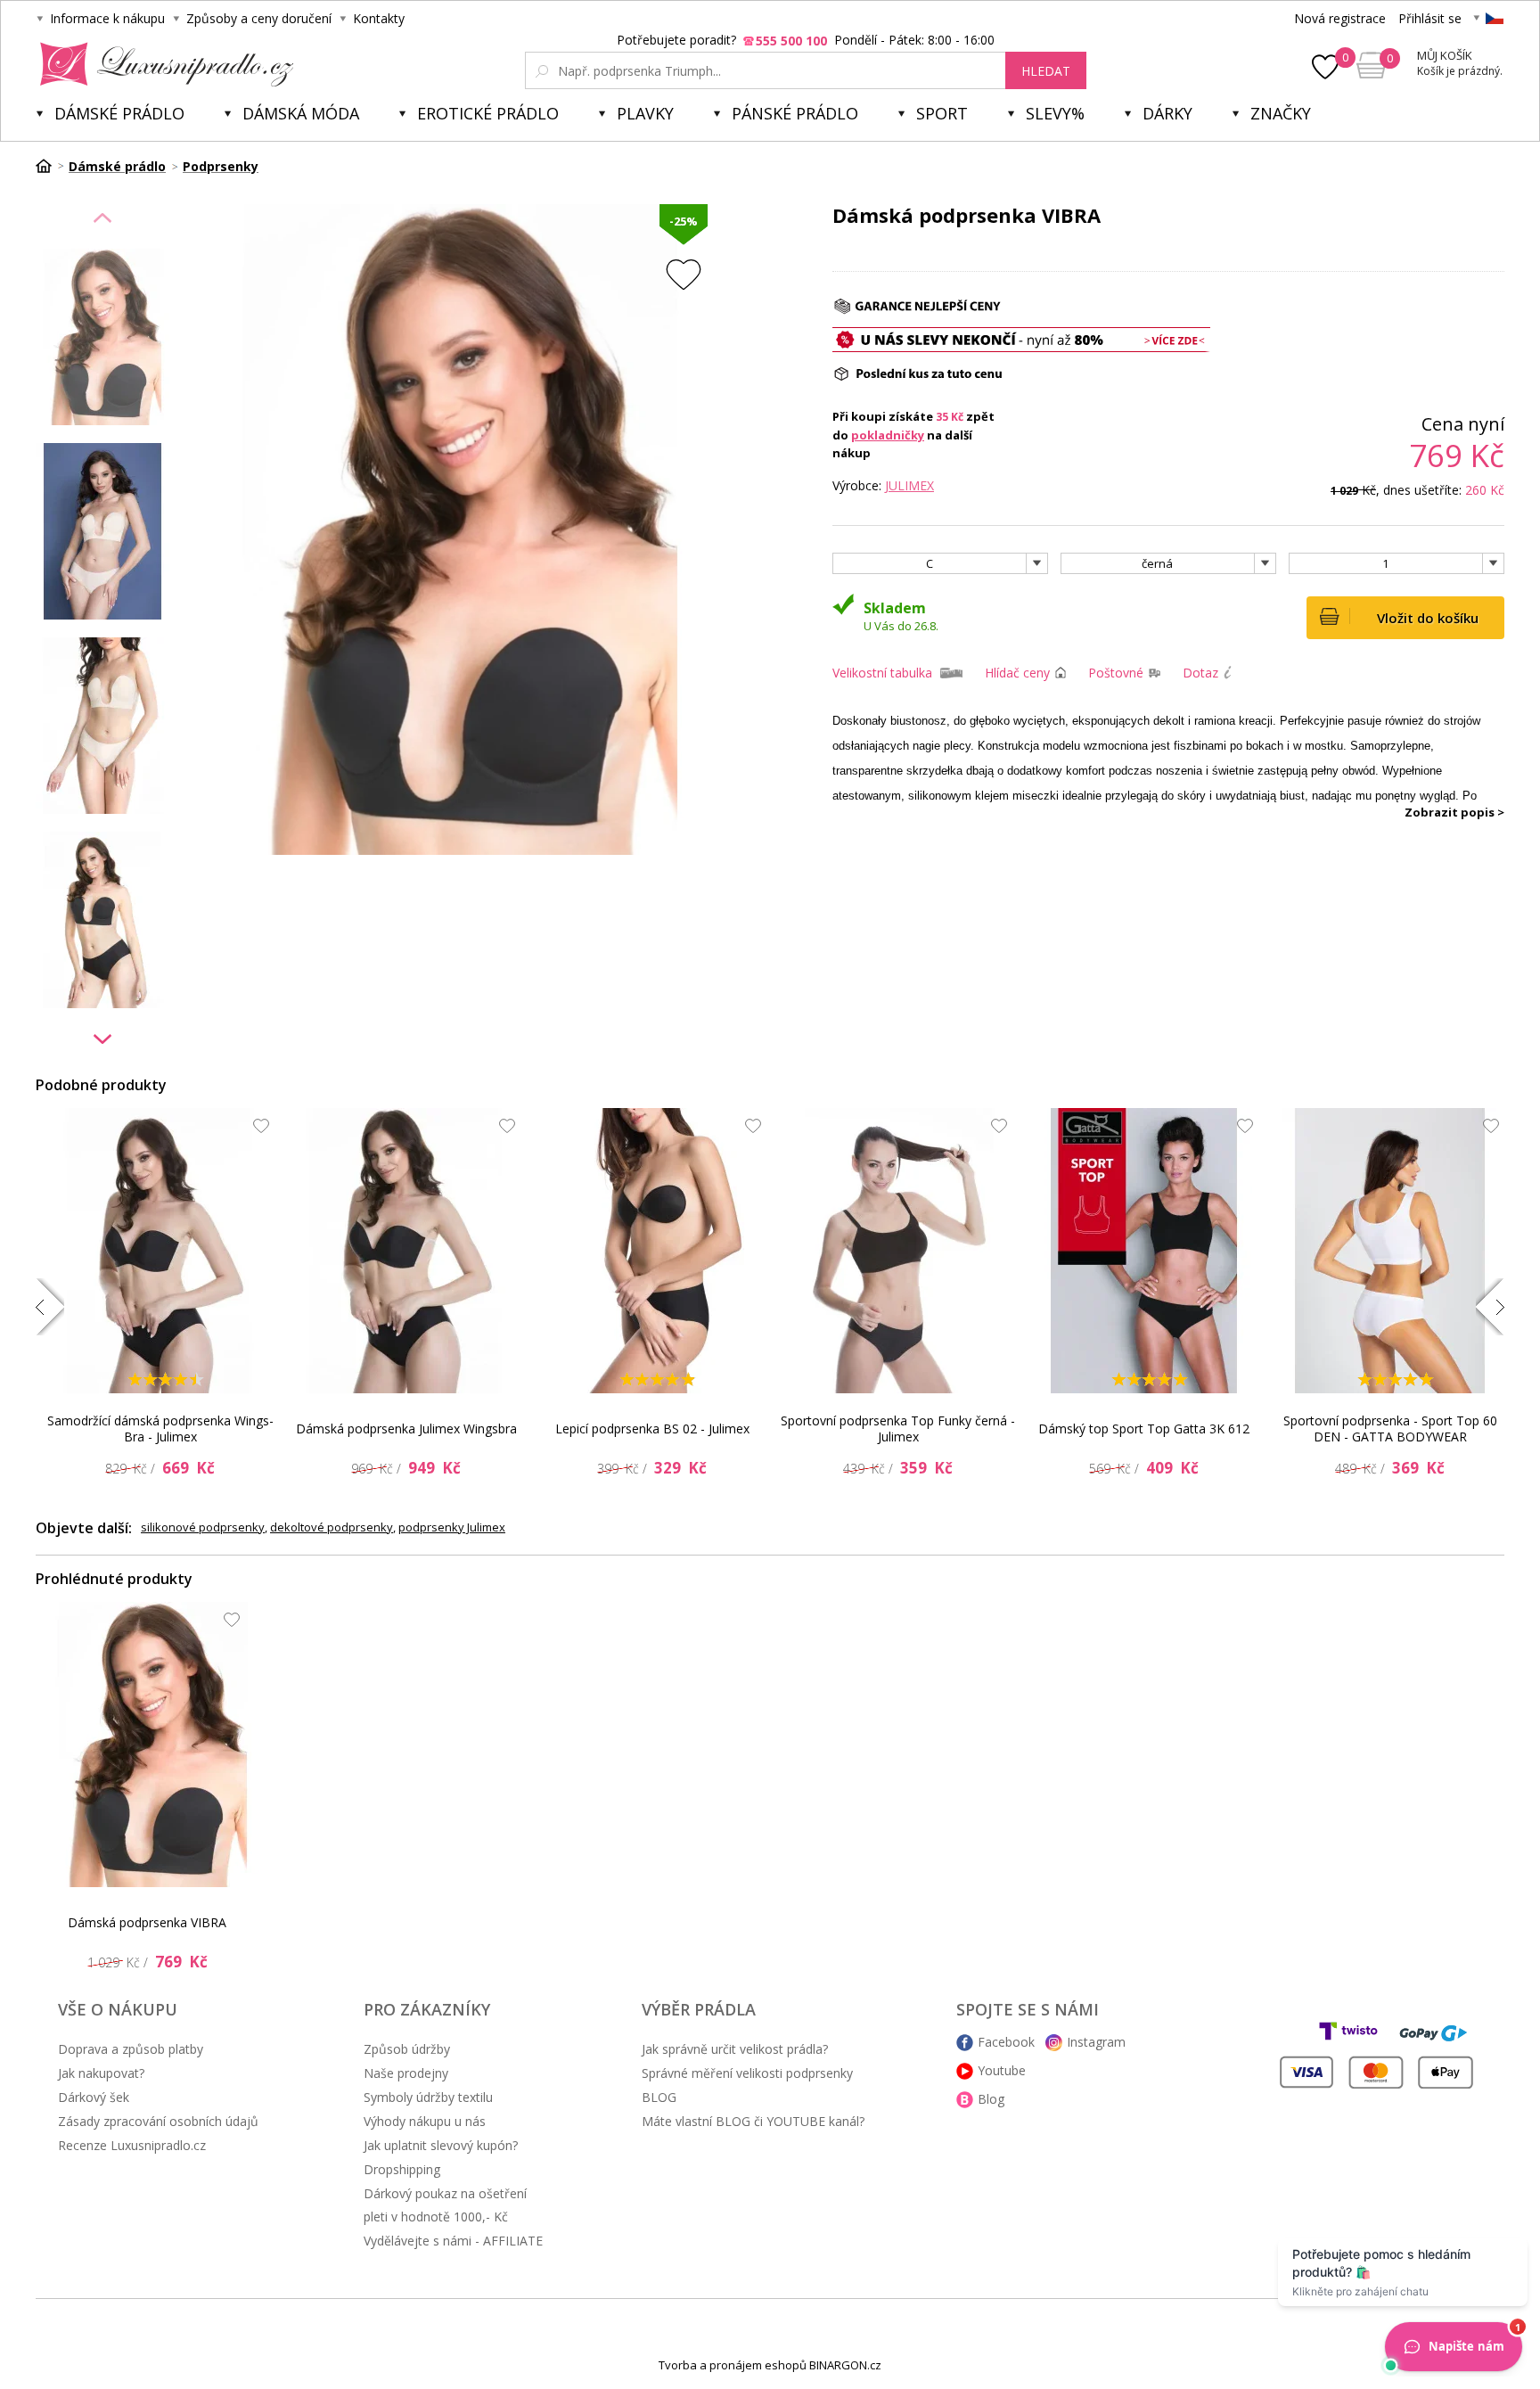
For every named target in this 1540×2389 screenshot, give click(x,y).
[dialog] (770, 1194)
